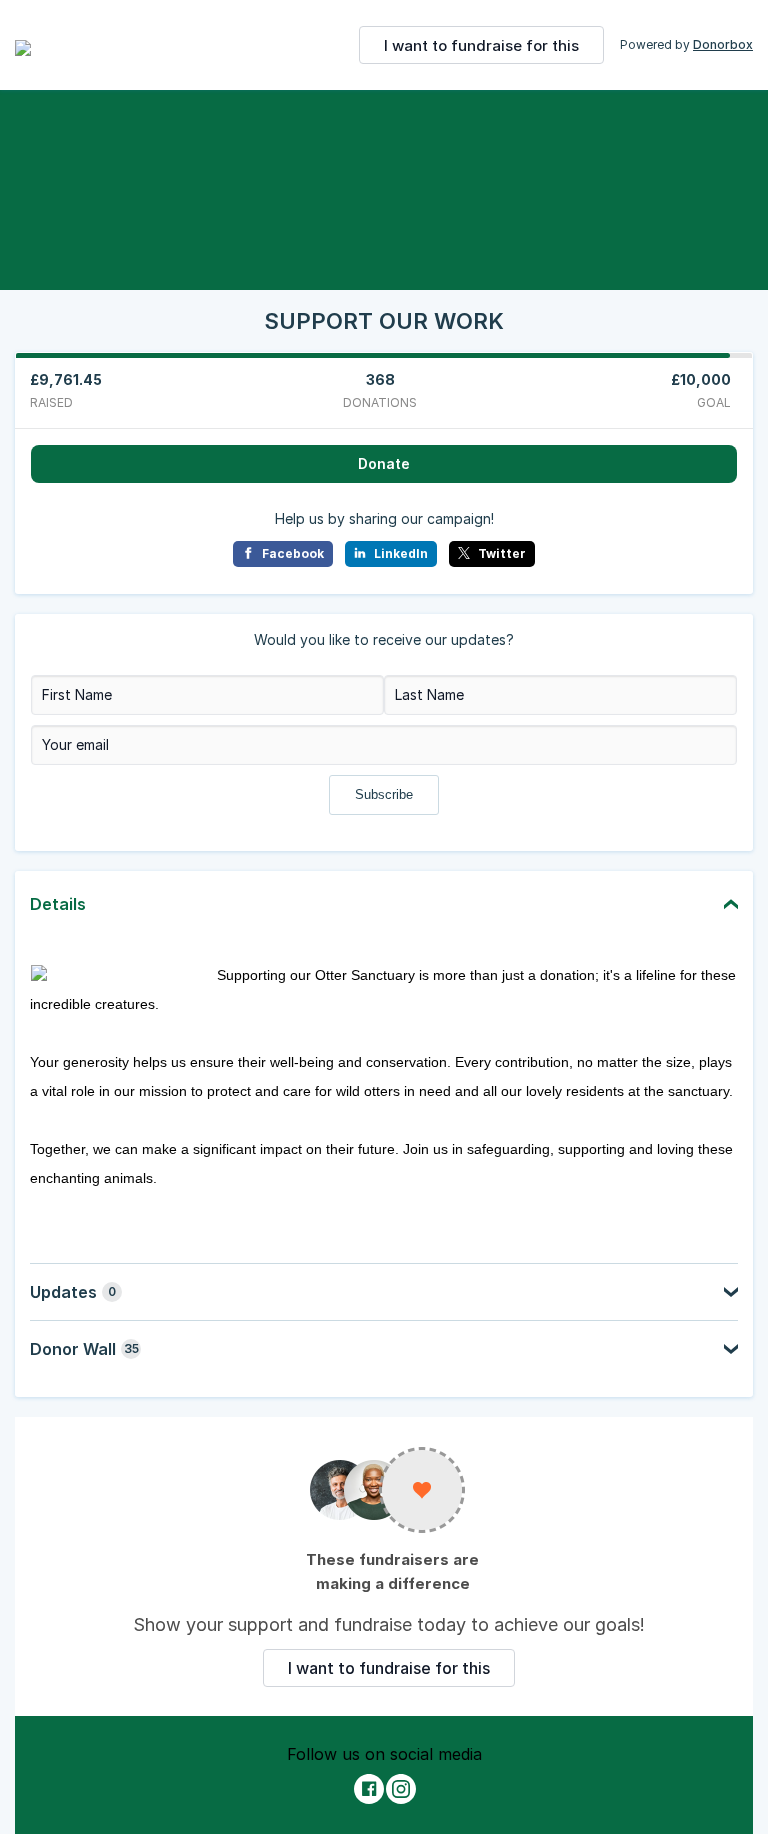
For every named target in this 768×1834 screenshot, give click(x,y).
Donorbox (723, 44)
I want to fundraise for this (481, 45)
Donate (384, 463)
